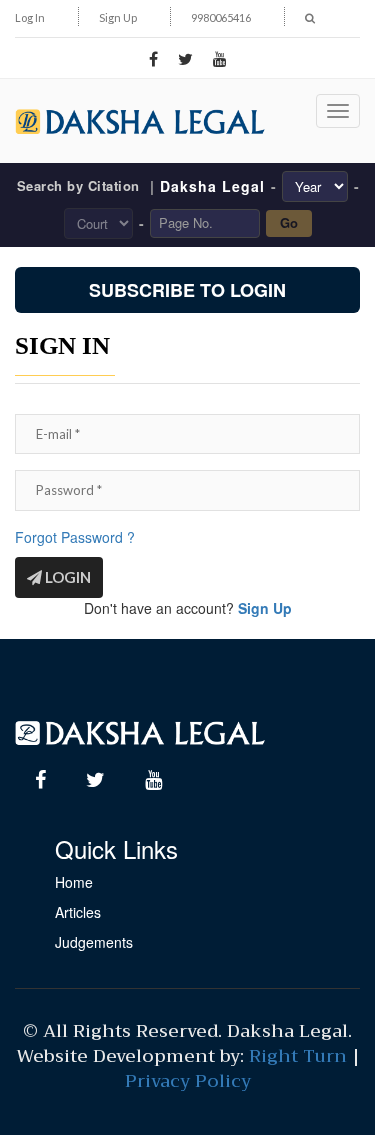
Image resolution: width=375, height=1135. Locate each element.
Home (74, 882)
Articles (78, 912)
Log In (30, 17)
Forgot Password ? (75, 537)
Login (66, 577)
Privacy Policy (188, 1081)
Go (289, 222)
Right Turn (298, 1056)
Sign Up (118, 17)
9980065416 (221, 17)
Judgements (94, 942)
